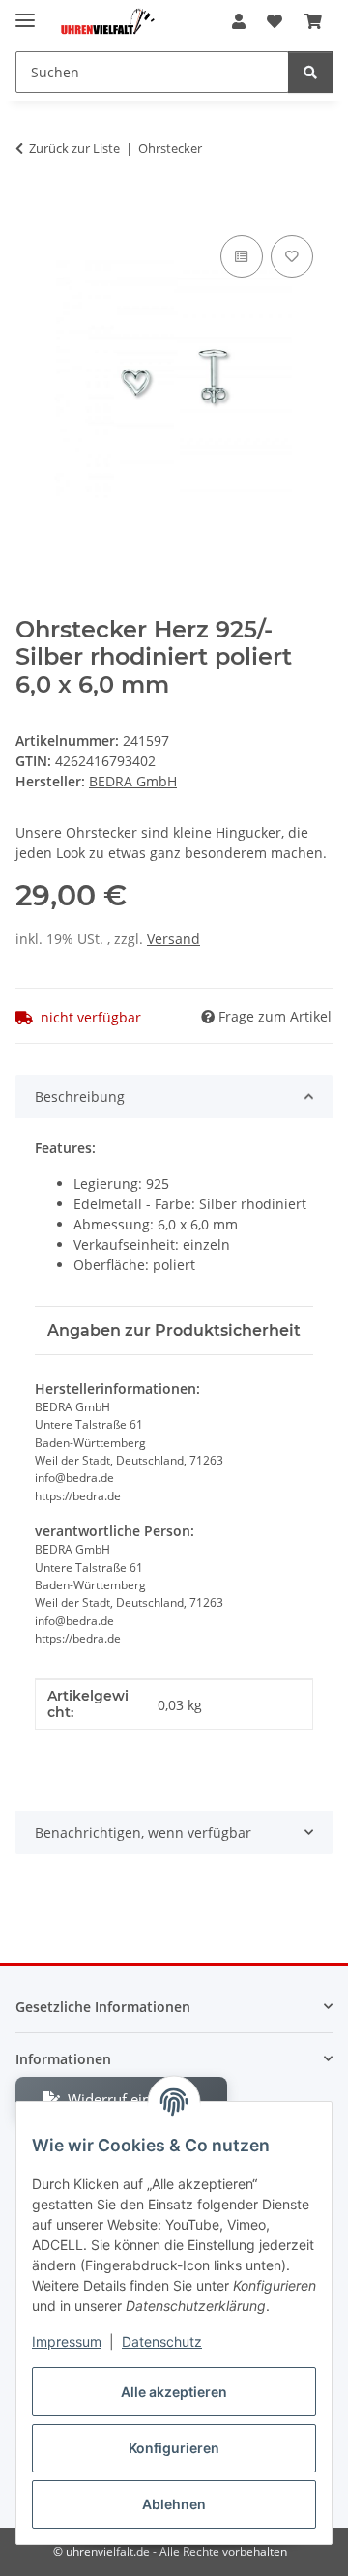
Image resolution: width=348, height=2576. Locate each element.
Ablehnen (174, 2504)
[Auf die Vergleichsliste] (242, 256)
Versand (174, 939)
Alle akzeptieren (174, 2392)
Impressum (67, 2341)
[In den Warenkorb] (31, 209)
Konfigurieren (174, 2448)
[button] (239, 21)
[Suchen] (310, 72)
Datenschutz (162, 2341)
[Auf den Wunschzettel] (292, 256)
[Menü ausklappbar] (25, 12)
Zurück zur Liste (74, 148)
